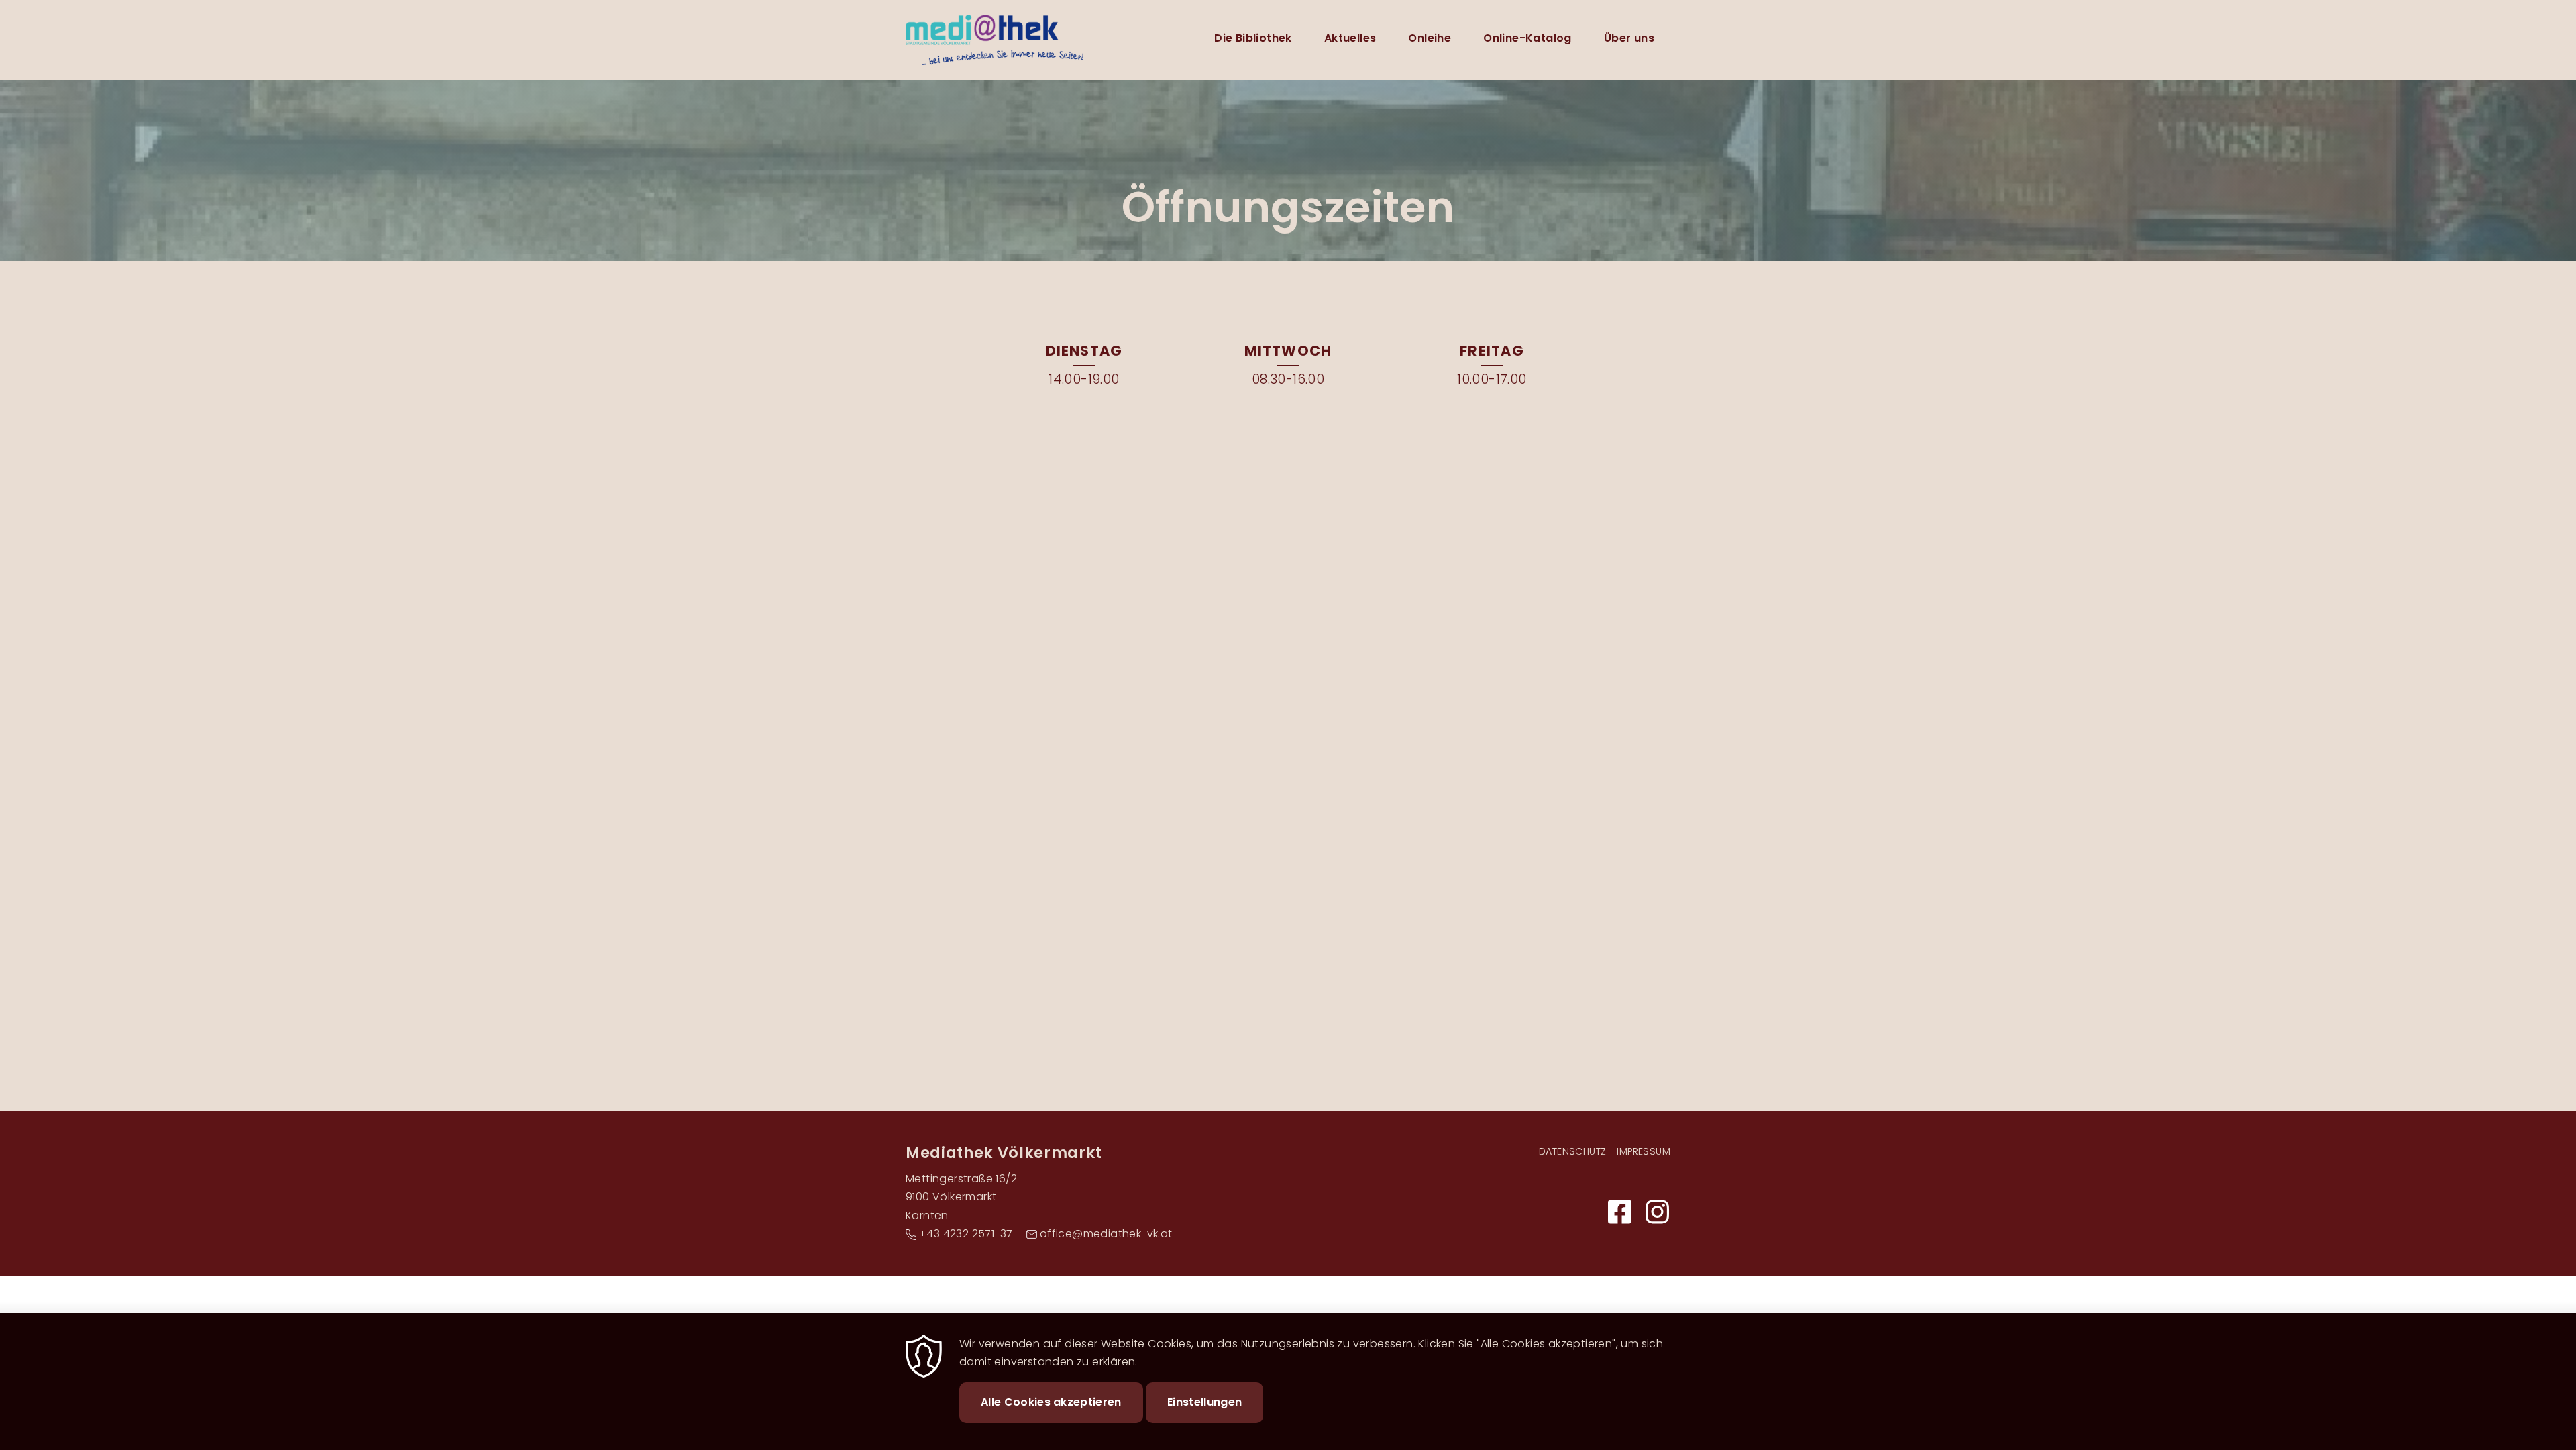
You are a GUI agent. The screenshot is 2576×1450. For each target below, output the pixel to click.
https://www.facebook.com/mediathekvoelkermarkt (1619, 1212)
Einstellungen (1204, 1402)
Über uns (1629, 38)
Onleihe (1430, 38)
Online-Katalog (1527, 38)
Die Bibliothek (1253, 38)
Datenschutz (1572, 1151)
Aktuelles (1350, 38)
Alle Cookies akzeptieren (1051, 1402)
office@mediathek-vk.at (1106, 1234)
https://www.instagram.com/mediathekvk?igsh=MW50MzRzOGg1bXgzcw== (1657, 1212)
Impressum (1644, 1151)
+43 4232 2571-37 (966, 1234)
